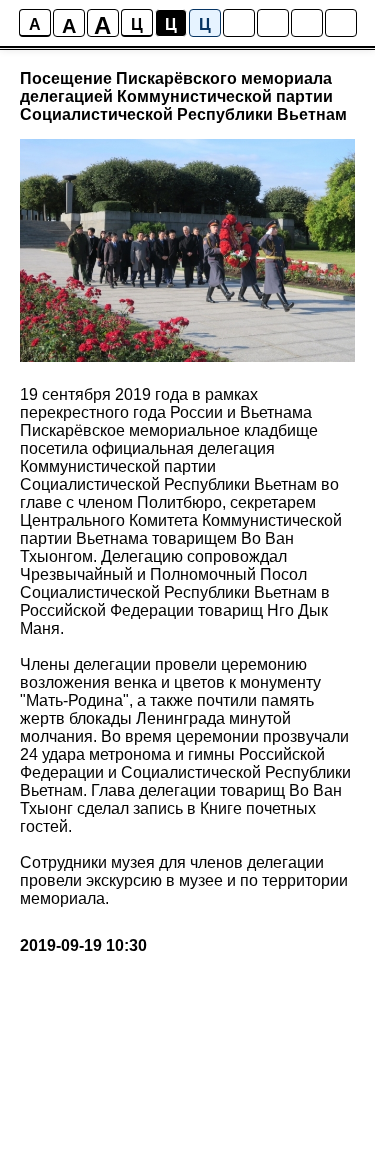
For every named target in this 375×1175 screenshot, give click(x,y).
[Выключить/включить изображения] (239, 23)
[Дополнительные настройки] (307, 23)
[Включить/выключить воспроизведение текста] (273, 23)
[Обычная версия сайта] (341, 23)
